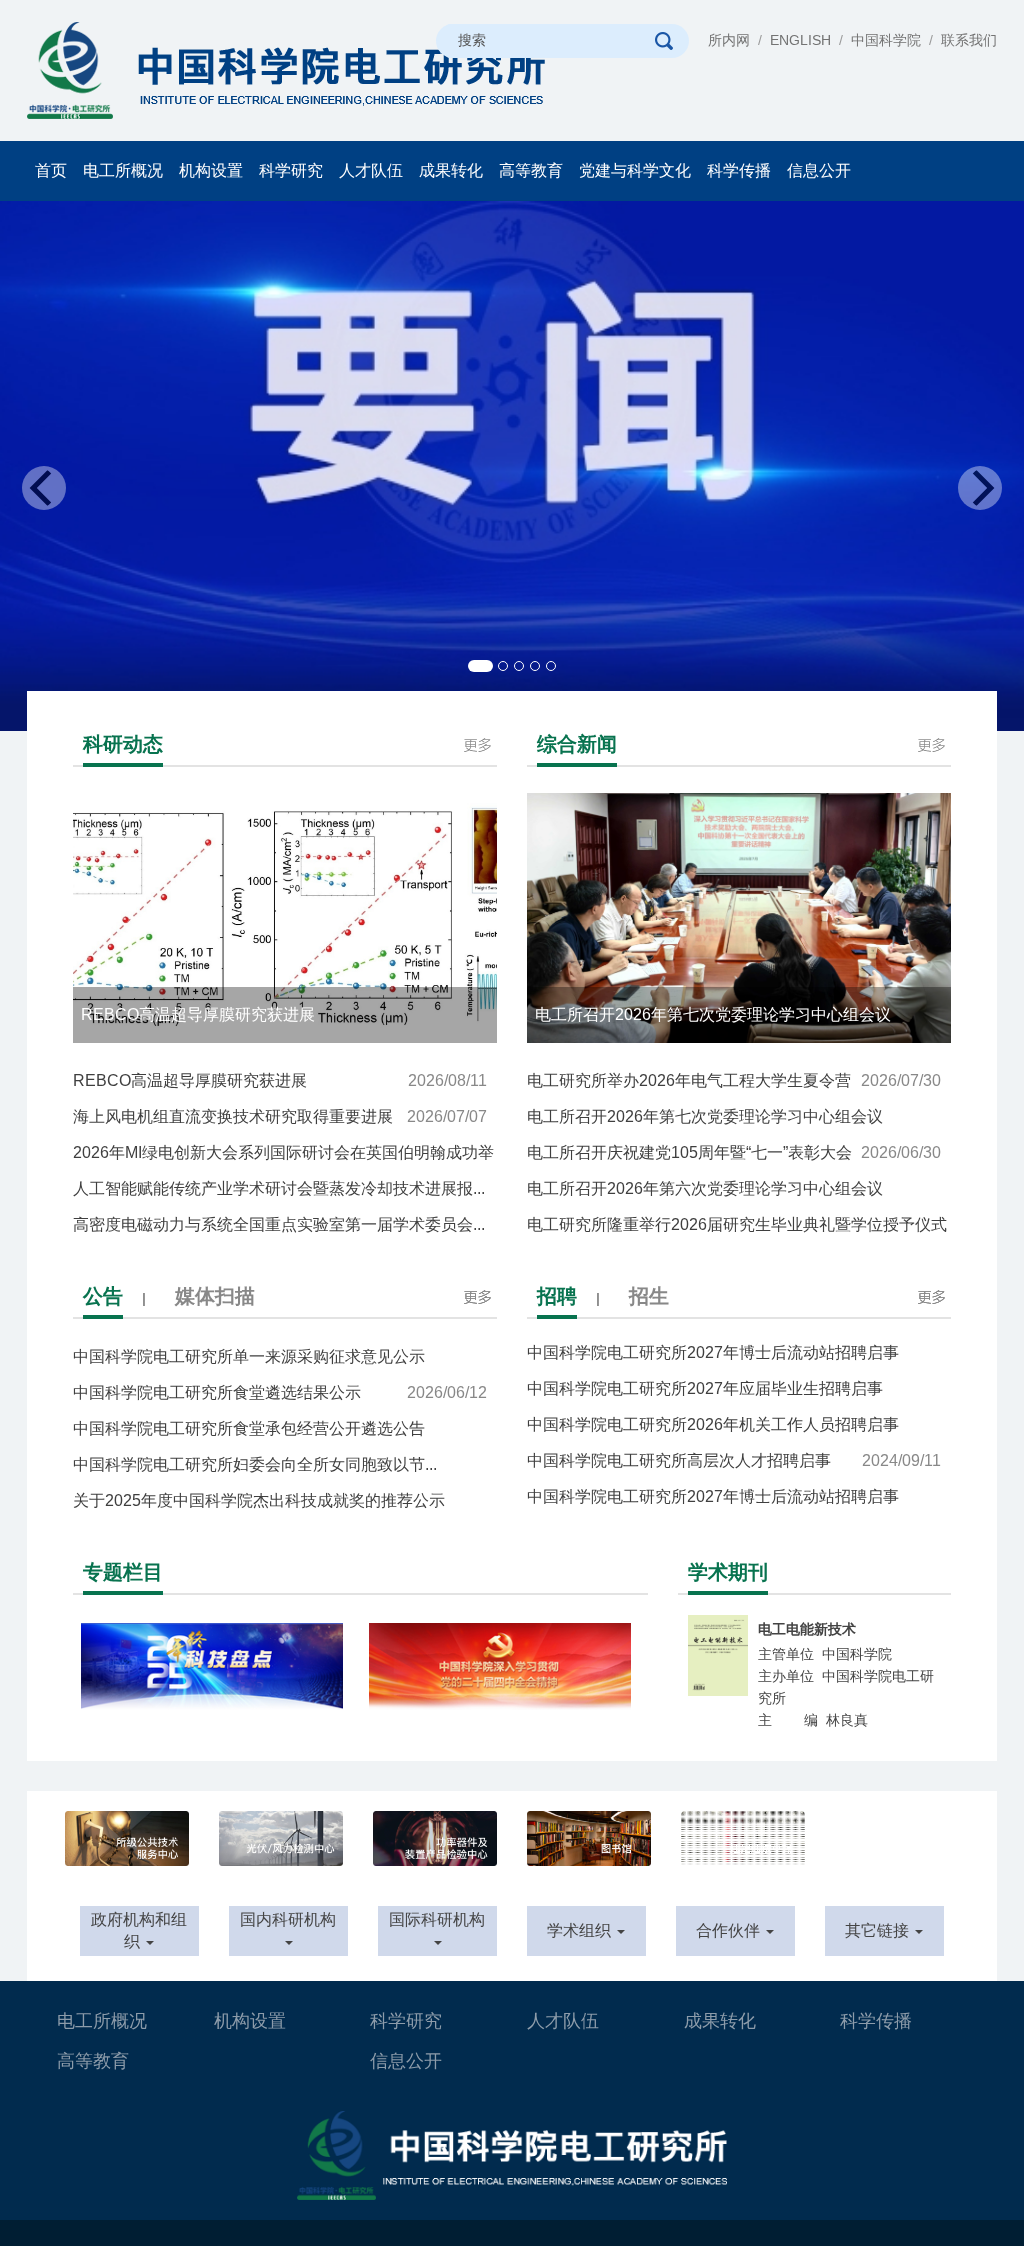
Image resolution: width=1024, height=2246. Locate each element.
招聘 (557, 1296)
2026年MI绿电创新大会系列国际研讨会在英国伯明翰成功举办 (283, 1157)
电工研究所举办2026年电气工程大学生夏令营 (734, 1080)
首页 (51, 170)
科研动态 (123, 744)
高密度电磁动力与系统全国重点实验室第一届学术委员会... (280, 1229)
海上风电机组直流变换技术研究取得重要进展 (280, 1116)
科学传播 (739, 170)
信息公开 (819, 170)
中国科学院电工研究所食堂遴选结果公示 (280, 1392)
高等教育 (531, 170)
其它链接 (879, 1930)
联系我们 (969, 40)
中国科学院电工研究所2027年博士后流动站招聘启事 (734, 1485)
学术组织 (581, 1930)
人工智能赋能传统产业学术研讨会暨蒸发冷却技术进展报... (280, 1193)
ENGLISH (800, 40)
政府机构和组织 (139, 1931)
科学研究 (291, 170)
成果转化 (451, 170)
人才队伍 (371, 170)
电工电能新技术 (807, 1629)
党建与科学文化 (635, 170)
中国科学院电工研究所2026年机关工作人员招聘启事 (734, 1413)
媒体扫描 (215, 1296)
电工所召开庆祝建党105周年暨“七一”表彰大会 (734, 1152)
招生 (649, 1296)
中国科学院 (886, 40)
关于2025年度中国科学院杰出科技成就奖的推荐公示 (280, 1505)
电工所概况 (123, 170)
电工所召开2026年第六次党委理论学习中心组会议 (734, 1193)
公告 (103, 1296)
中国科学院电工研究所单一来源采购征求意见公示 (280, 1361)
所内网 (729, 40)
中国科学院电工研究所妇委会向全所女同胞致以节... (280, 1469)
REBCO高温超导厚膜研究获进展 (280, 1080)
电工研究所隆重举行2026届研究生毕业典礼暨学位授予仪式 (737, 1229)
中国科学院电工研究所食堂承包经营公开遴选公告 (280, 1433)
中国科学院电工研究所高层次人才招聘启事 (734, 1444)
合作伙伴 (730, 1930)
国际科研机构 (437, 1919)
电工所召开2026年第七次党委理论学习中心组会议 (734, 1121)
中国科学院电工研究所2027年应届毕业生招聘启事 (734, 1377)
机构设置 (211, 170)
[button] (77, 466)
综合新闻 (577, 744)
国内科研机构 (288, 1919)
